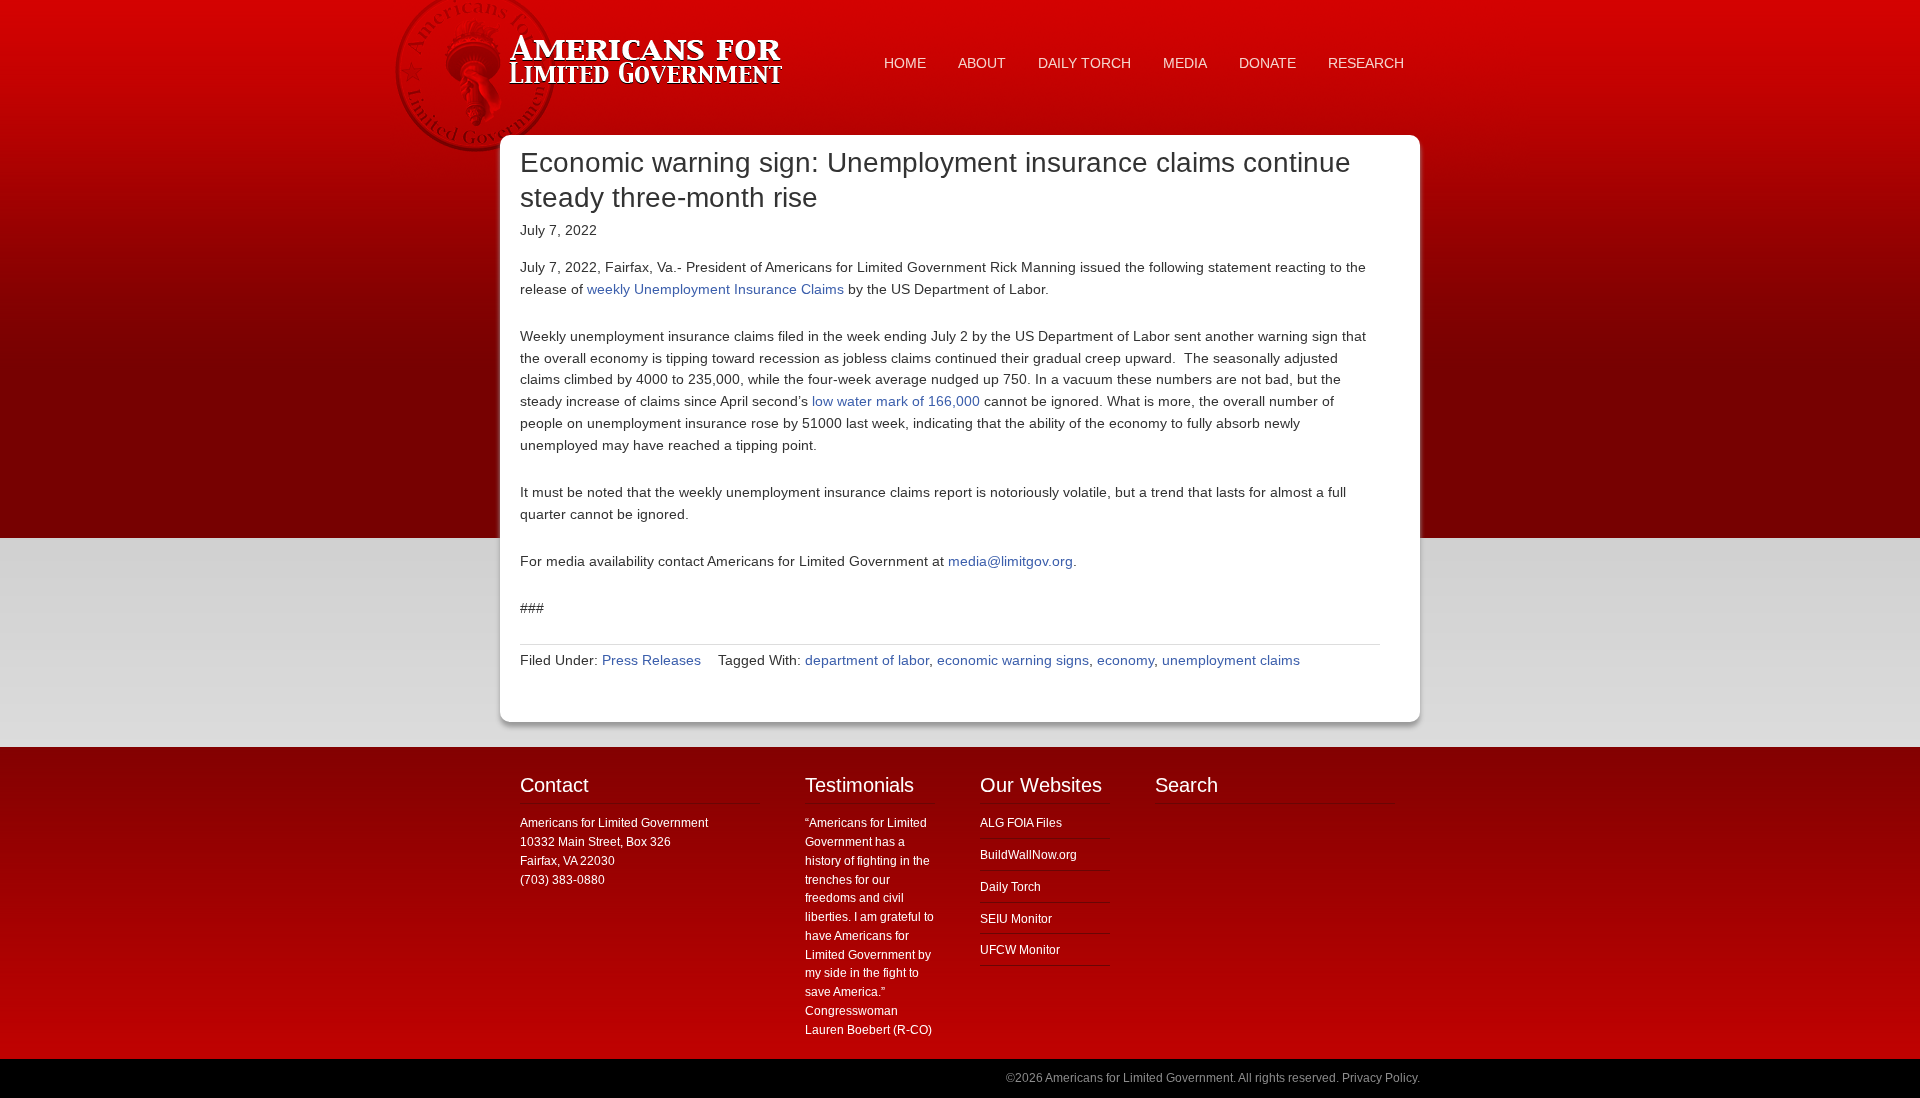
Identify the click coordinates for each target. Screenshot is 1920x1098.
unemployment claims (1231, 660)
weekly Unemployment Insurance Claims (715, 289)
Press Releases (651, 660)
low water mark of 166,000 (896, 401)
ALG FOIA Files (1021, 823)
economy (1125, 660)
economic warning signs (1013, 660)
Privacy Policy (1379, 1078)
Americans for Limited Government (650, 55)
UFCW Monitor (1020, 950)
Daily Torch (1010, 887)
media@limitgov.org (1010, 561)
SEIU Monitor (1016, 919)
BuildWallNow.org (1028, 855)
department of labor (867, 660)
